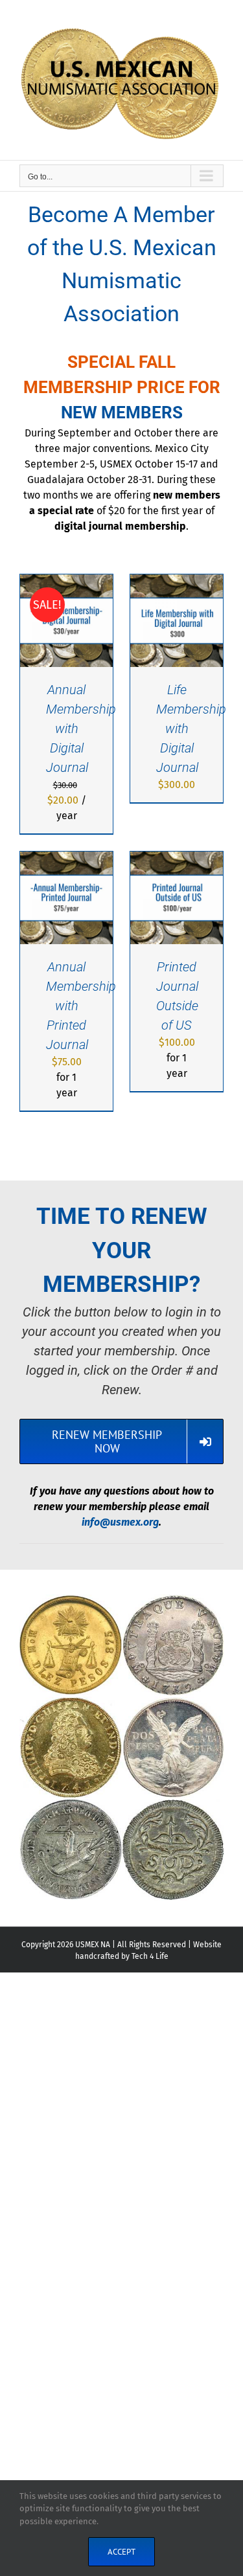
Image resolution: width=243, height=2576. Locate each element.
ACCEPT (121, 2552)
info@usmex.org (120, 1522)
